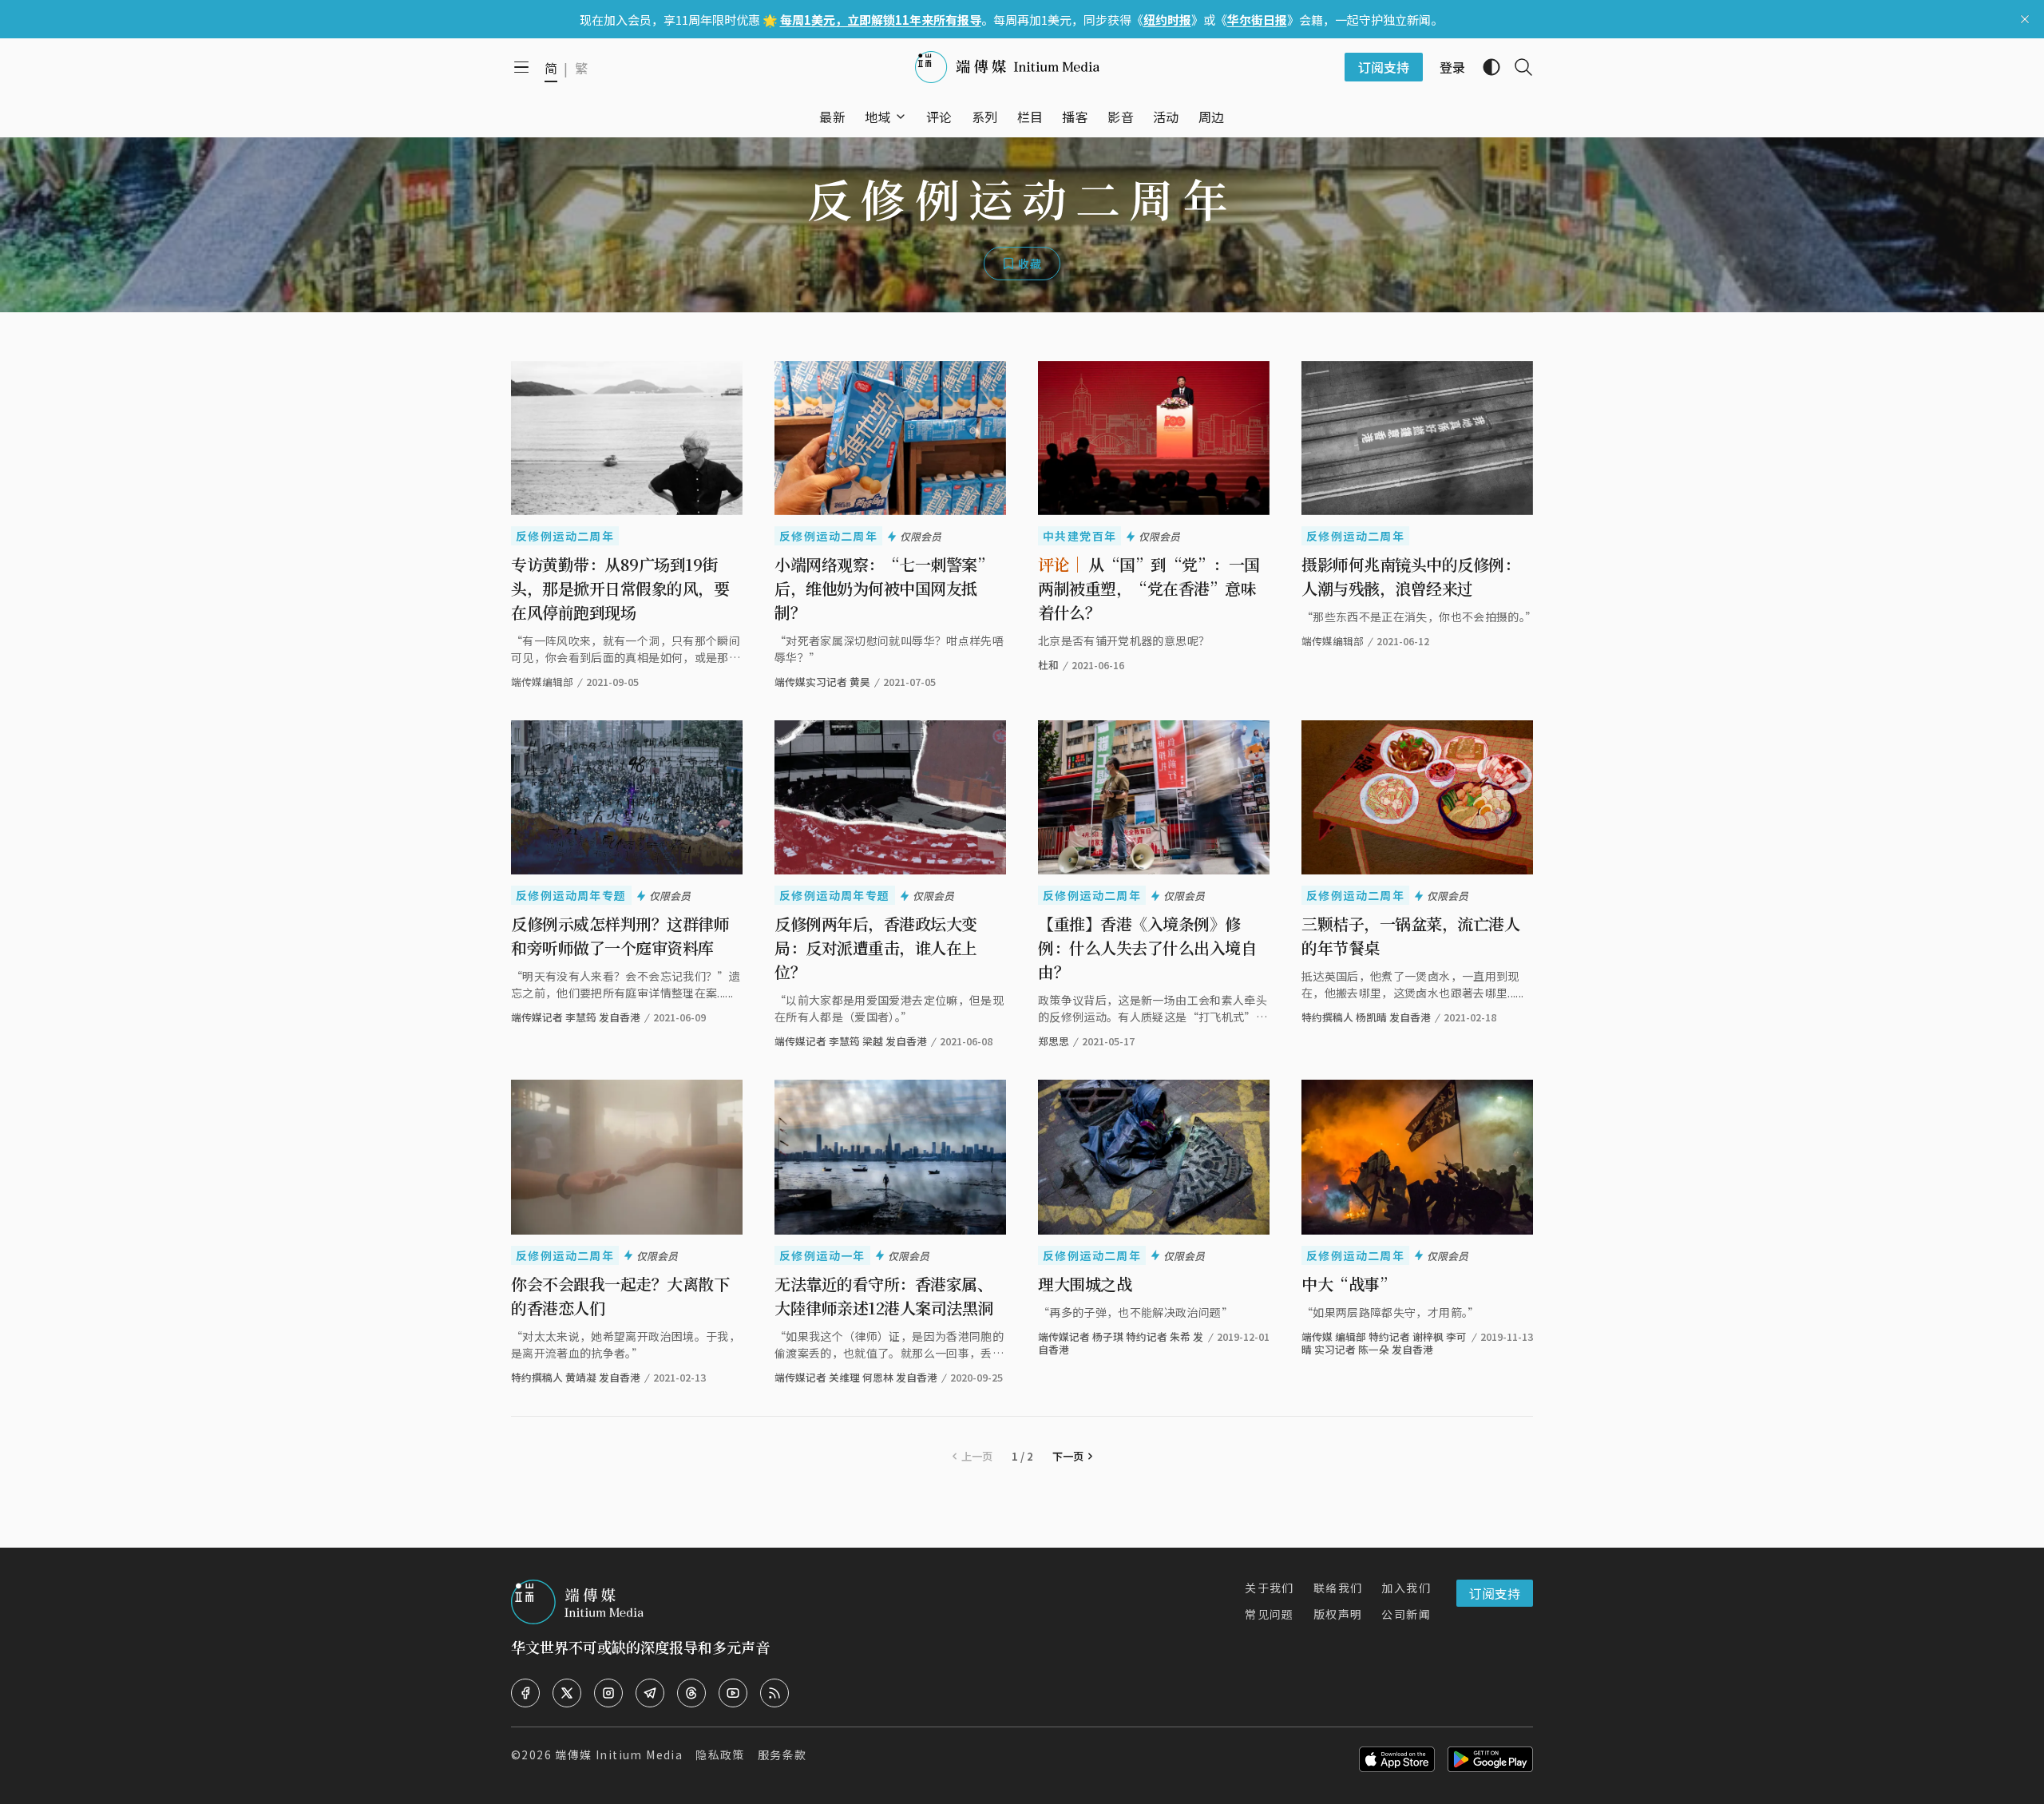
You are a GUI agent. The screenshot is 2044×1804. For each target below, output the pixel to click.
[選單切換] (901, 117)
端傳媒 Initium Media (619, 1754)
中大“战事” (1348, 1284)
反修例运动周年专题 (571, 895)
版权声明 (1338, 1614)
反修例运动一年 (822, 1255)
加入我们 (1406, 1588)
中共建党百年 (1079, 536)
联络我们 (1338, 1588)
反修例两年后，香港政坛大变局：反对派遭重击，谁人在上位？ (876, 948)
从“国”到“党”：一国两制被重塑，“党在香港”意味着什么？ (1149, 588)
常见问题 (1270, 1614)
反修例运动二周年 (565, 536)
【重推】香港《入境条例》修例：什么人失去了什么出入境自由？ (1147, 948)
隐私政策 (720, 1754)
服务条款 (782, 1754)
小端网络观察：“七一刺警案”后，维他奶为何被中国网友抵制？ (883, 588)
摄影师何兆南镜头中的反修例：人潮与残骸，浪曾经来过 (1410, 576)
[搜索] (1517, 67)
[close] (2025, 19)
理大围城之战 (1085, 1284)
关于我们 (1270, 1588)
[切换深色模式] (1485, 67)
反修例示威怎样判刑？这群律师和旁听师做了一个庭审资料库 (620, 936)
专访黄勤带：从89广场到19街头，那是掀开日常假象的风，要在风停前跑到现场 (620, 588)
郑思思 (1054, 1041)
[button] (878, 117)
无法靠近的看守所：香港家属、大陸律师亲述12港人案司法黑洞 (884, 1296)
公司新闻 (1406, 1614)
